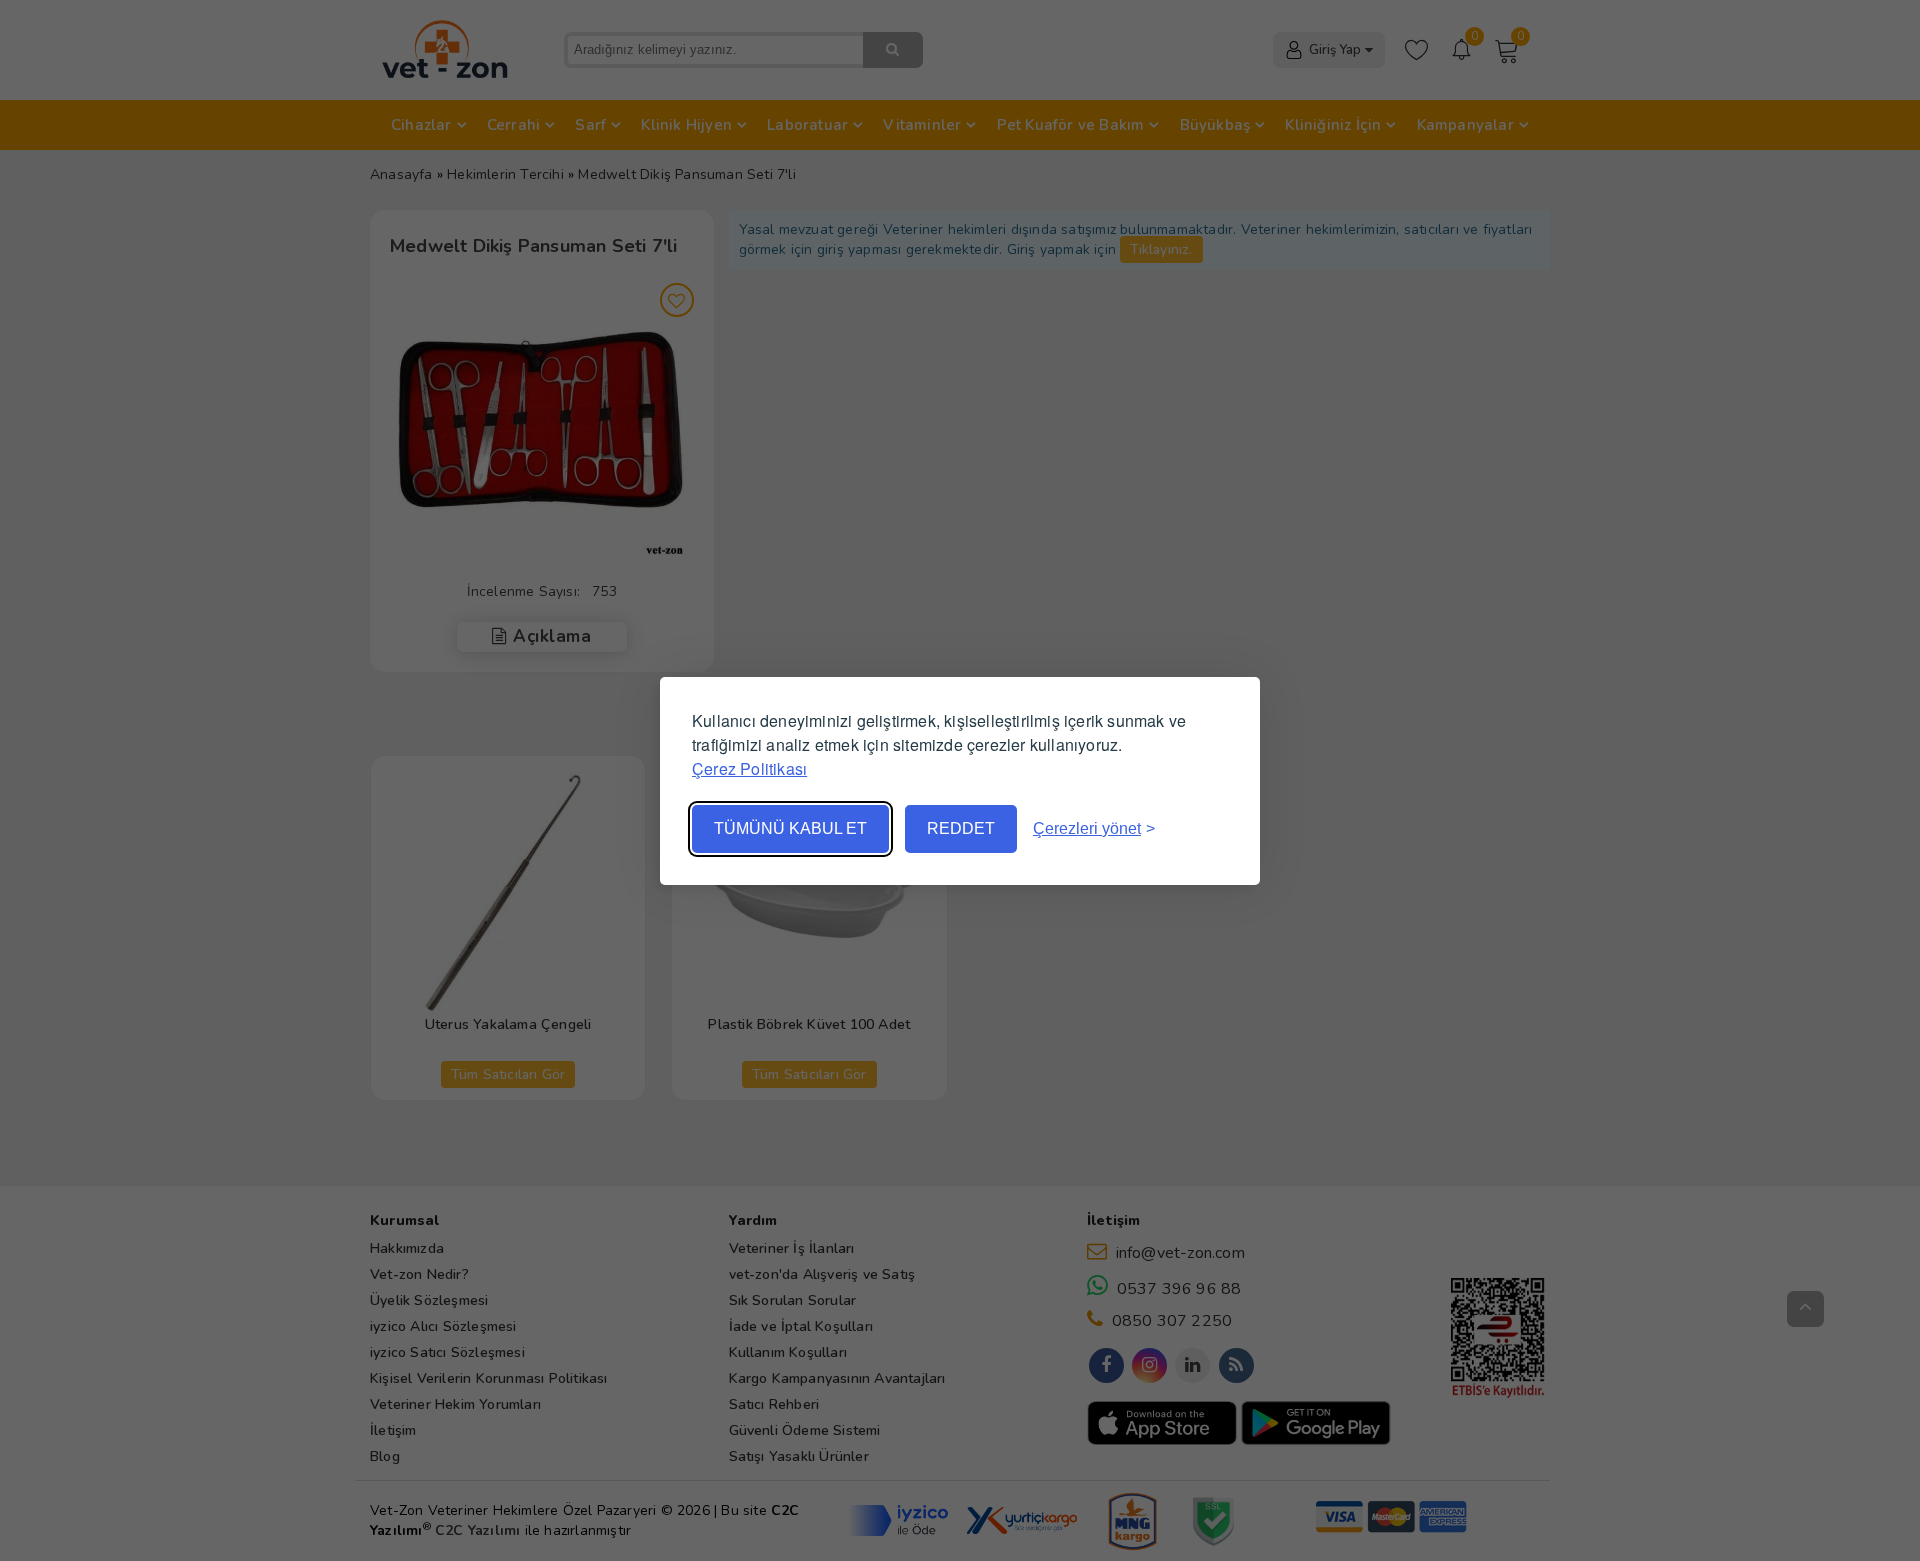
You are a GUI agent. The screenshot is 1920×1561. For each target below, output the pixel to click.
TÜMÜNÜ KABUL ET (790, 828)
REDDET (961, 828)
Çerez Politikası (749, 768)
